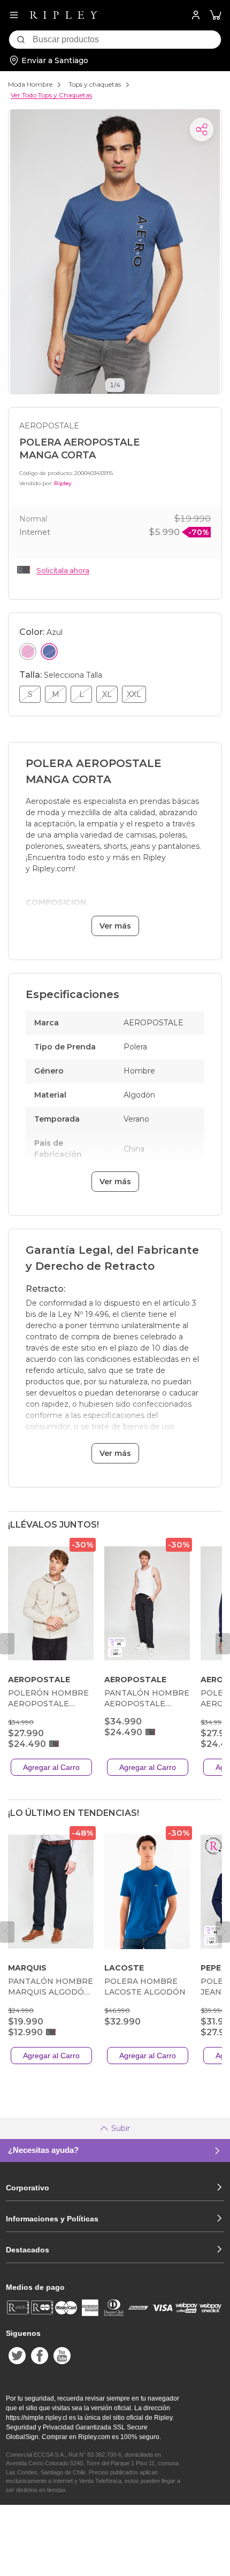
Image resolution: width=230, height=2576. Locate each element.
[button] (216, 15)
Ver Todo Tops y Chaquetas (51, 95)
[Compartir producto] (202, 129)
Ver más (115, 926)
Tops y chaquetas (95, 84)
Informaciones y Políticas (52, 2219)
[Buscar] (21, 40)
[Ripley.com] (64, 15)
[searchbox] (127, 40)
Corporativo (28, 2188)
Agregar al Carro (51, 1767)
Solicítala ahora (63, 570)
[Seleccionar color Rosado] (28, 651)
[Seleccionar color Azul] (49, 651)
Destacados (28, 2250)
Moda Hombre (30, 84)
